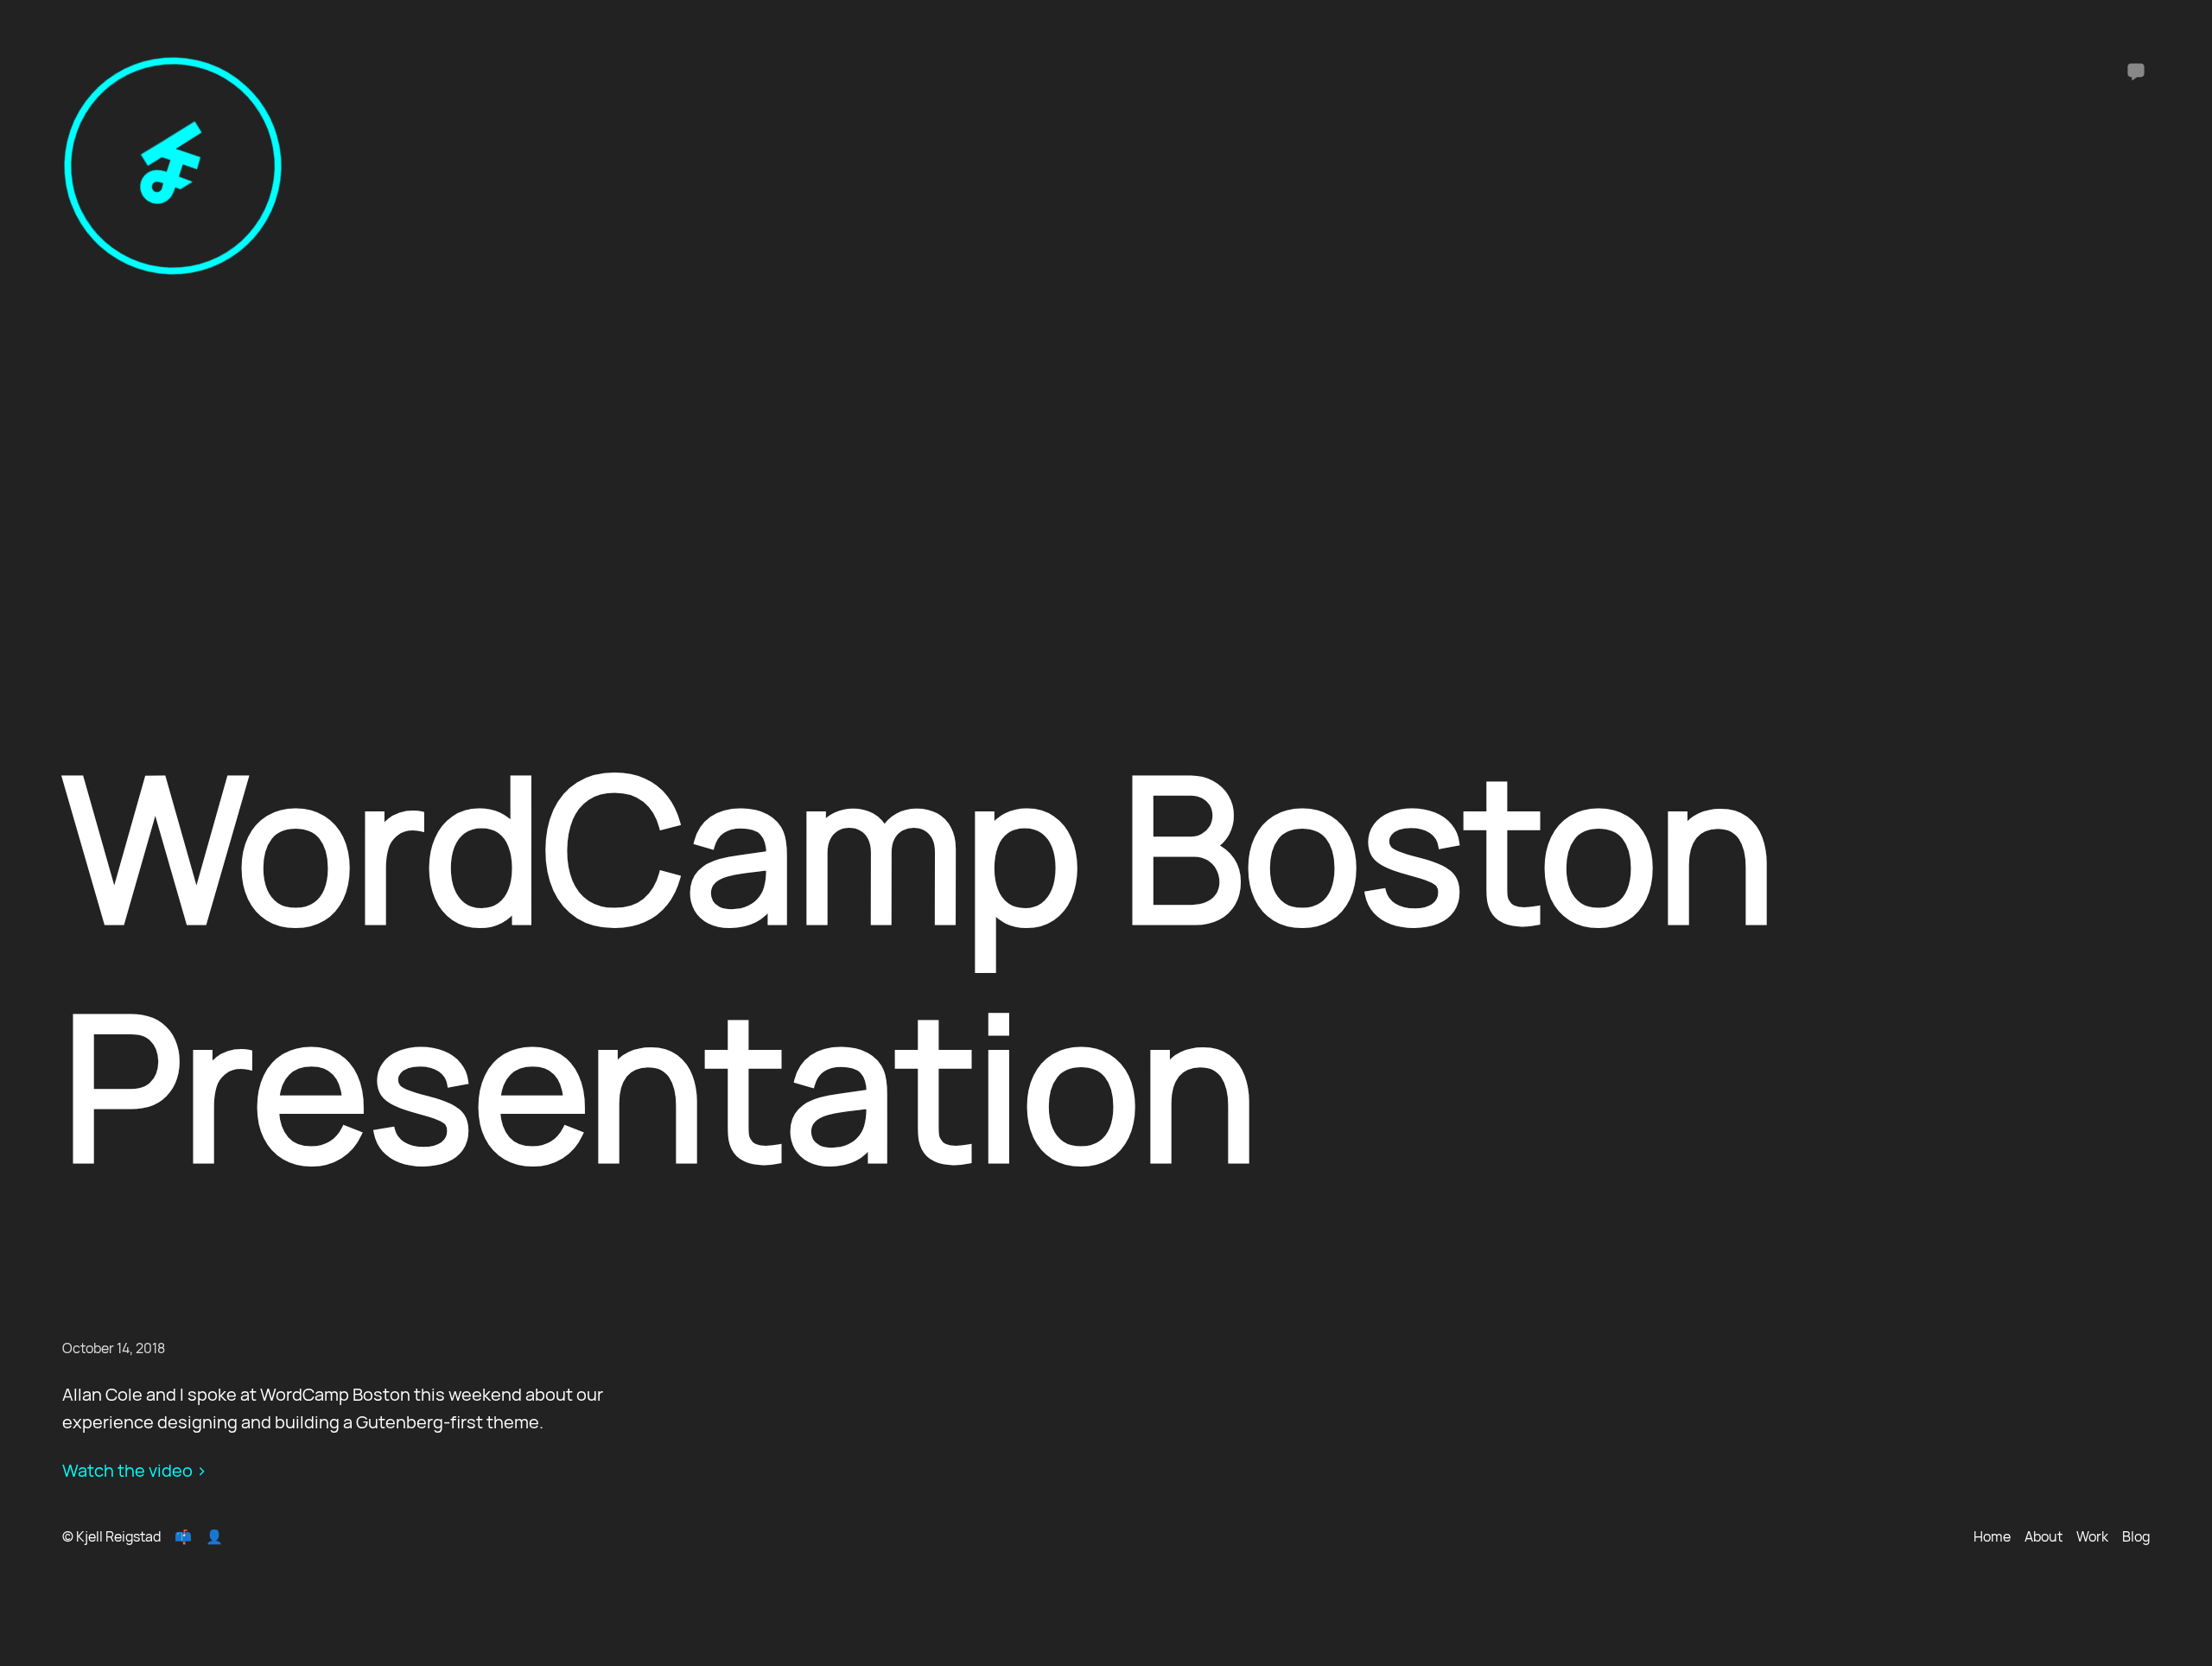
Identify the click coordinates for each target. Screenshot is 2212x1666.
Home (1992, 1536)
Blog (2136, 1536)
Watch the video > (134, 1470)
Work (2092, 1536)
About (2044, 1536)
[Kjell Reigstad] (173, 270)
